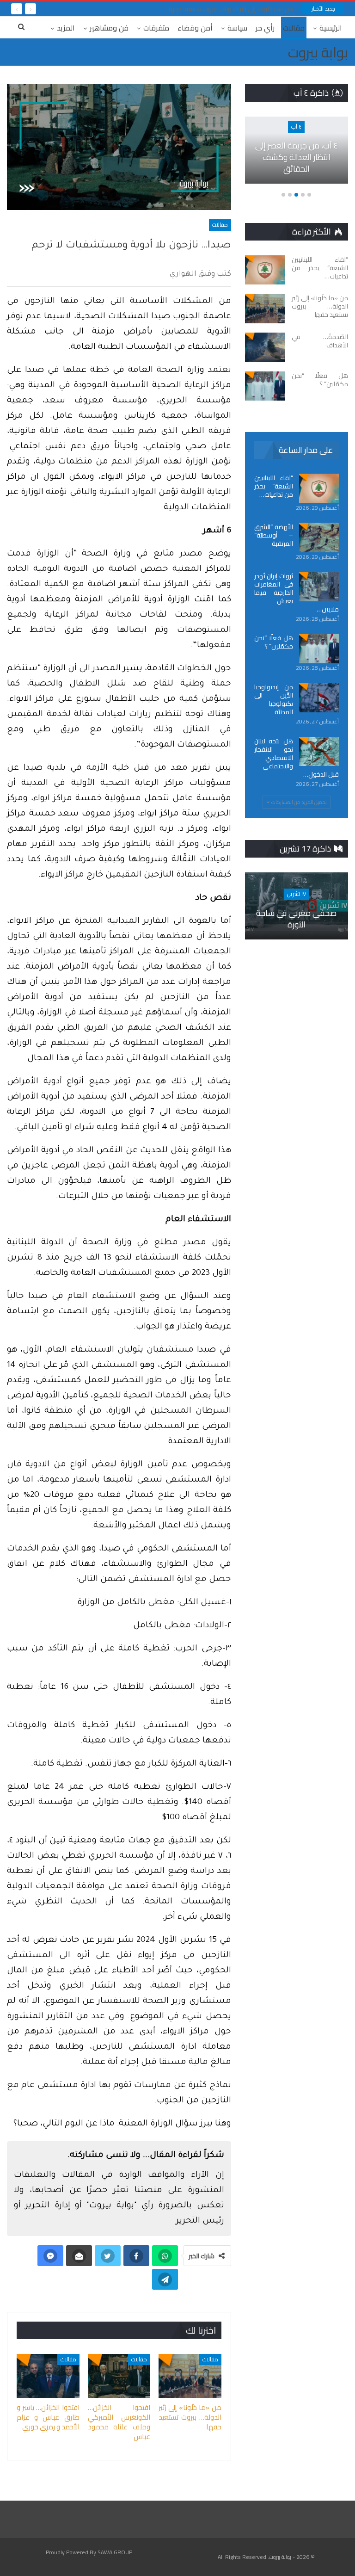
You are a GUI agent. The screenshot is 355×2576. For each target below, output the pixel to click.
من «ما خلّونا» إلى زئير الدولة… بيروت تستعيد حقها (231, 9)
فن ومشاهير (109, 28)
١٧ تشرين (297, 894)
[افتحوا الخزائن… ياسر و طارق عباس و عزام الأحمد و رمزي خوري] (48, 2376)
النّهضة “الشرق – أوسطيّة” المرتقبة (274, 535)
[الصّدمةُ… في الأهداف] (265, 347)
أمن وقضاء (195, 28)
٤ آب (296, 127)
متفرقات (156, 28)
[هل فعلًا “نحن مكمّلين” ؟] (265, 386)
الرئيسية (331, 28)
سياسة (237, 28)
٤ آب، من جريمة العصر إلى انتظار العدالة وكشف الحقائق (297, 157)
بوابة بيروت (318, 52)
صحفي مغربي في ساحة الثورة (296, 919)
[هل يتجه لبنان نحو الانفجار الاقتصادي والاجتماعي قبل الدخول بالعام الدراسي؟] (319, 752)
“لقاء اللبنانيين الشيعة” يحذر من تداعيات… (274, 486)
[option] (296, 155)
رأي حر (265, 28)
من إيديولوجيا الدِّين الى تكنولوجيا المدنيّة (274, 699)
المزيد (66, 28)
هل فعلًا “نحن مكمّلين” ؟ (274, 642)
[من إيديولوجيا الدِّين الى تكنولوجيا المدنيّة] (319, 698)
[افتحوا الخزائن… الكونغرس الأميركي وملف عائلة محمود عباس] (119, 2376)
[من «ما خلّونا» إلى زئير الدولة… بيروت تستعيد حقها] (190, 2376)
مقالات (294, 28)
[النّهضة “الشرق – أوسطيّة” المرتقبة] (319, 537)
